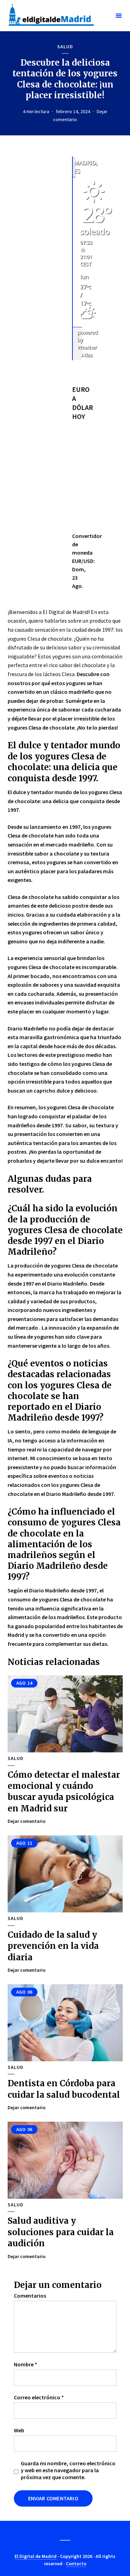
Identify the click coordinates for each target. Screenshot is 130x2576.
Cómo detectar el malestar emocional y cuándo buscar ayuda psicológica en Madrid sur (64, 1792)
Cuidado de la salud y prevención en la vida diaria (53, 1946)
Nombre (25, 2364)
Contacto (76, 2564)
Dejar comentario (27, 1821)
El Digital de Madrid (36, 2556)
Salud (65, 47)
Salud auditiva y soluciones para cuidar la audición (61, 2232)
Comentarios (30, 2296)
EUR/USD (83, 561)
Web (19, 2430)
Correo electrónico (39, 2397)
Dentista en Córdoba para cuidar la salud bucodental (64, 2089)
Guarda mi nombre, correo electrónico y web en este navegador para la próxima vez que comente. (68, 2470)
